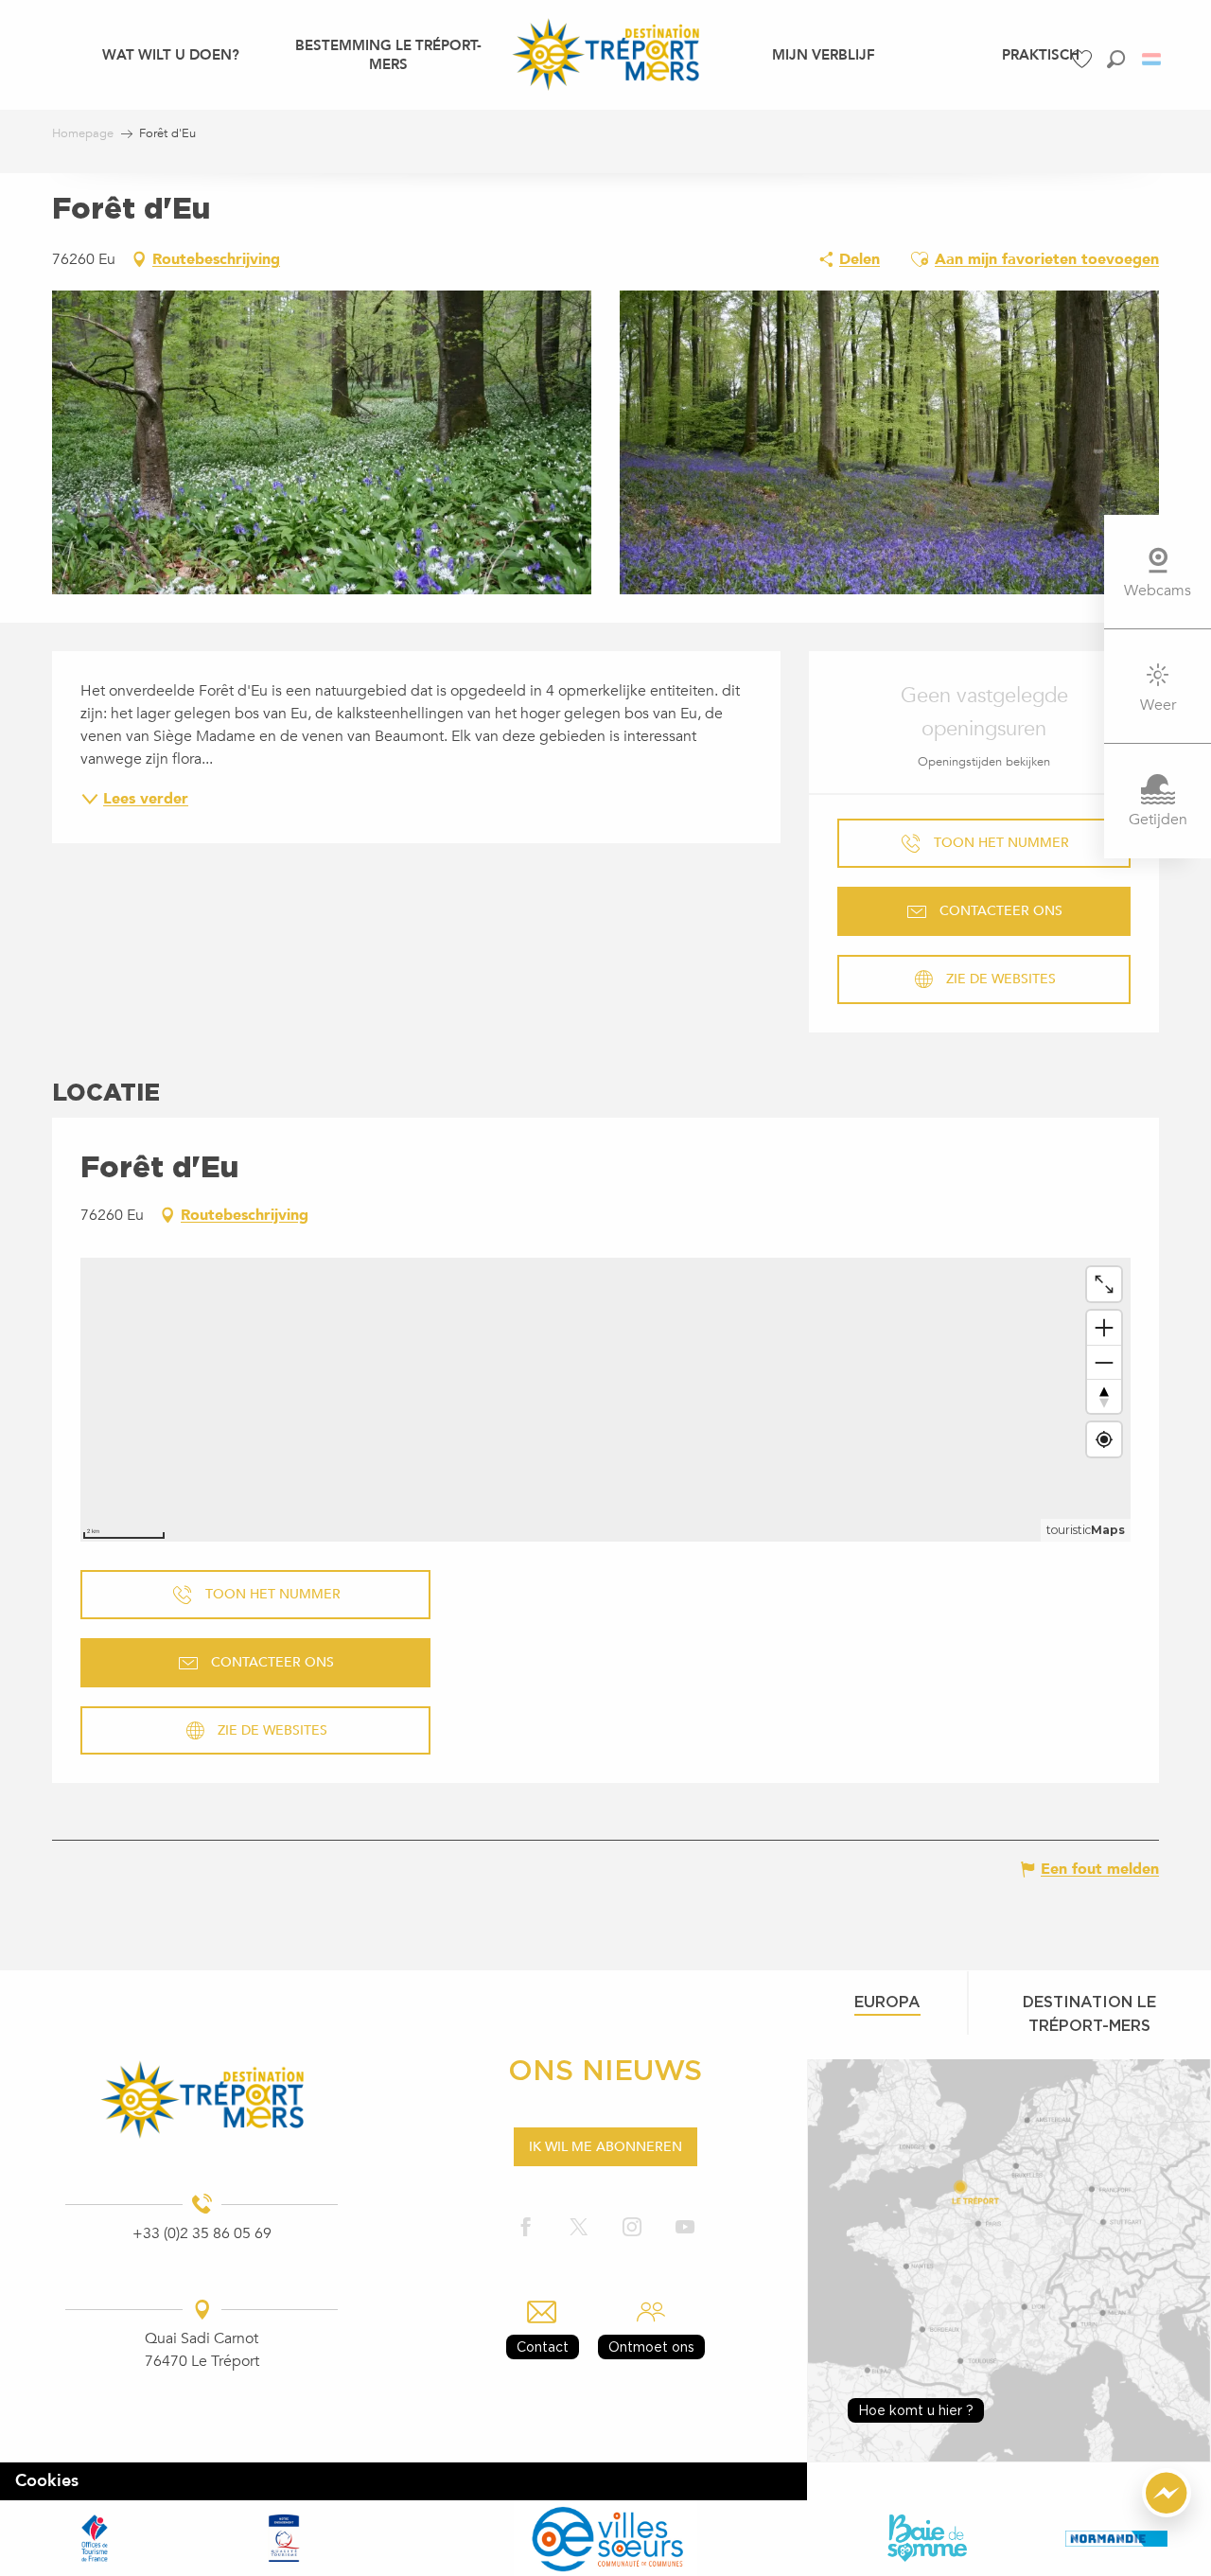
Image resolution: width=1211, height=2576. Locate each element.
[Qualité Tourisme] (284, 2538)
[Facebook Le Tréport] (526, 2227)
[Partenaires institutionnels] (95, 2538)
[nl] (1153, 59)
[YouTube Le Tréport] (685, 2227)
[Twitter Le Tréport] (579, 2227)
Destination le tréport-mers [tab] (1089, 2013)
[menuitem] (171, 54)
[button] (1116, 59)
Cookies (47, 2481)
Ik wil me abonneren (605, 2147)
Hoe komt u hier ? (916, 2410)
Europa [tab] (887, 2002)
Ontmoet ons (651, 2347)
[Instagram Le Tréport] (632, 2227)
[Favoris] (1084, 59)
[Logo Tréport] (202, 2100)
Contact (543, 2347)
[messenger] (1167, 2513)
